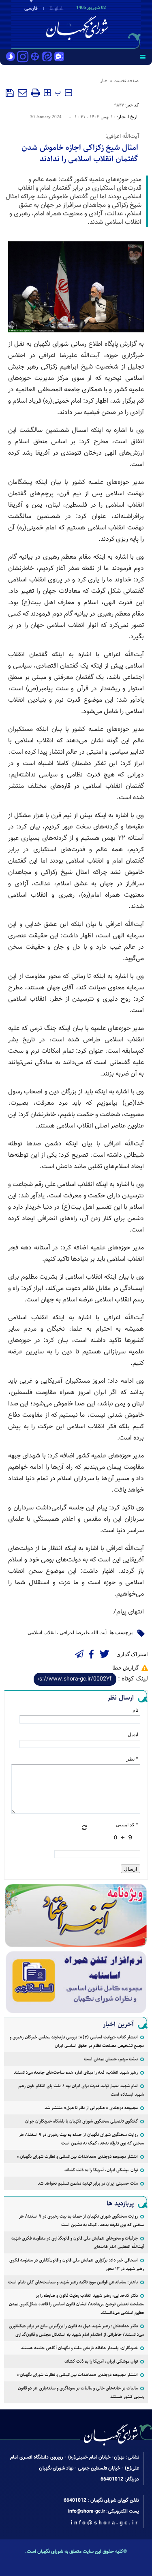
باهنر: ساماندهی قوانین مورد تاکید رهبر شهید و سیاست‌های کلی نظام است (73, 2282)
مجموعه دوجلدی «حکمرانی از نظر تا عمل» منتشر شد (91, 2108)
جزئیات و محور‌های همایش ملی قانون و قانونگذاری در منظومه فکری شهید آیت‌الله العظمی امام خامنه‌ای (78, 2242)
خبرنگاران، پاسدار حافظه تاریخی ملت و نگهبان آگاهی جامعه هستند (79, 2348)
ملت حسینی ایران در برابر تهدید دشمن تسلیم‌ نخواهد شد (88, 2183)
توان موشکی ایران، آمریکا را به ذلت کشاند (101, 2170)
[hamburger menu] (143, 57)
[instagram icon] (23, 57)
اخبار (104, 80)
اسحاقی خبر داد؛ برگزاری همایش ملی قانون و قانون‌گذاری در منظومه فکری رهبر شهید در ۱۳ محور (77, 2264)
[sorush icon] (11, 57)
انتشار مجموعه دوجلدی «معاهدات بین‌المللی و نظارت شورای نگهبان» (77, 2156)
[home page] (105, 24)
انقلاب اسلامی (42, 1633)
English (57, 8)
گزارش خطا (125, 1668)
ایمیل (133, 1735)
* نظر (132, 1759)
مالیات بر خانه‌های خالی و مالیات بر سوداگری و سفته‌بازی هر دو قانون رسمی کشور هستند (81, 2392)
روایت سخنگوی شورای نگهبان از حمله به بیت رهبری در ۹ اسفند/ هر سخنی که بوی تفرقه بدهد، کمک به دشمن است (81, 2139)
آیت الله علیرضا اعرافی (83, 1633)
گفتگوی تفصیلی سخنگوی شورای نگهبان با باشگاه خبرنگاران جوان (81, 2121)
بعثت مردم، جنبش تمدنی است (111, 2059)
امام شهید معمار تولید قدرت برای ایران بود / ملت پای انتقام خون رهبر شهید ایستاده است (81, 2090)
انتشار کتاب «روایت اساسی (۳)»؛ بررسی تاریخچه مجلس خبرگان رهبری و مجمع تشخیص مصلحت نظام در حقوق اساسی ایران (77, 2041)
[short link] (75, 1679)
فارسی (31, 9)
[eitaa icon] (47, 57)
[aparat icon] (35, 57)
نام (135, 1710)
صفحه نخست (126, 80)
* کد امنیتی (127, 1825)
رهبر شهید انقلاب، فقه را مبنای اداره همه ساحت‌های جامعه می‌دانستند (76, 2072)
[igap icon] (59, 57)
